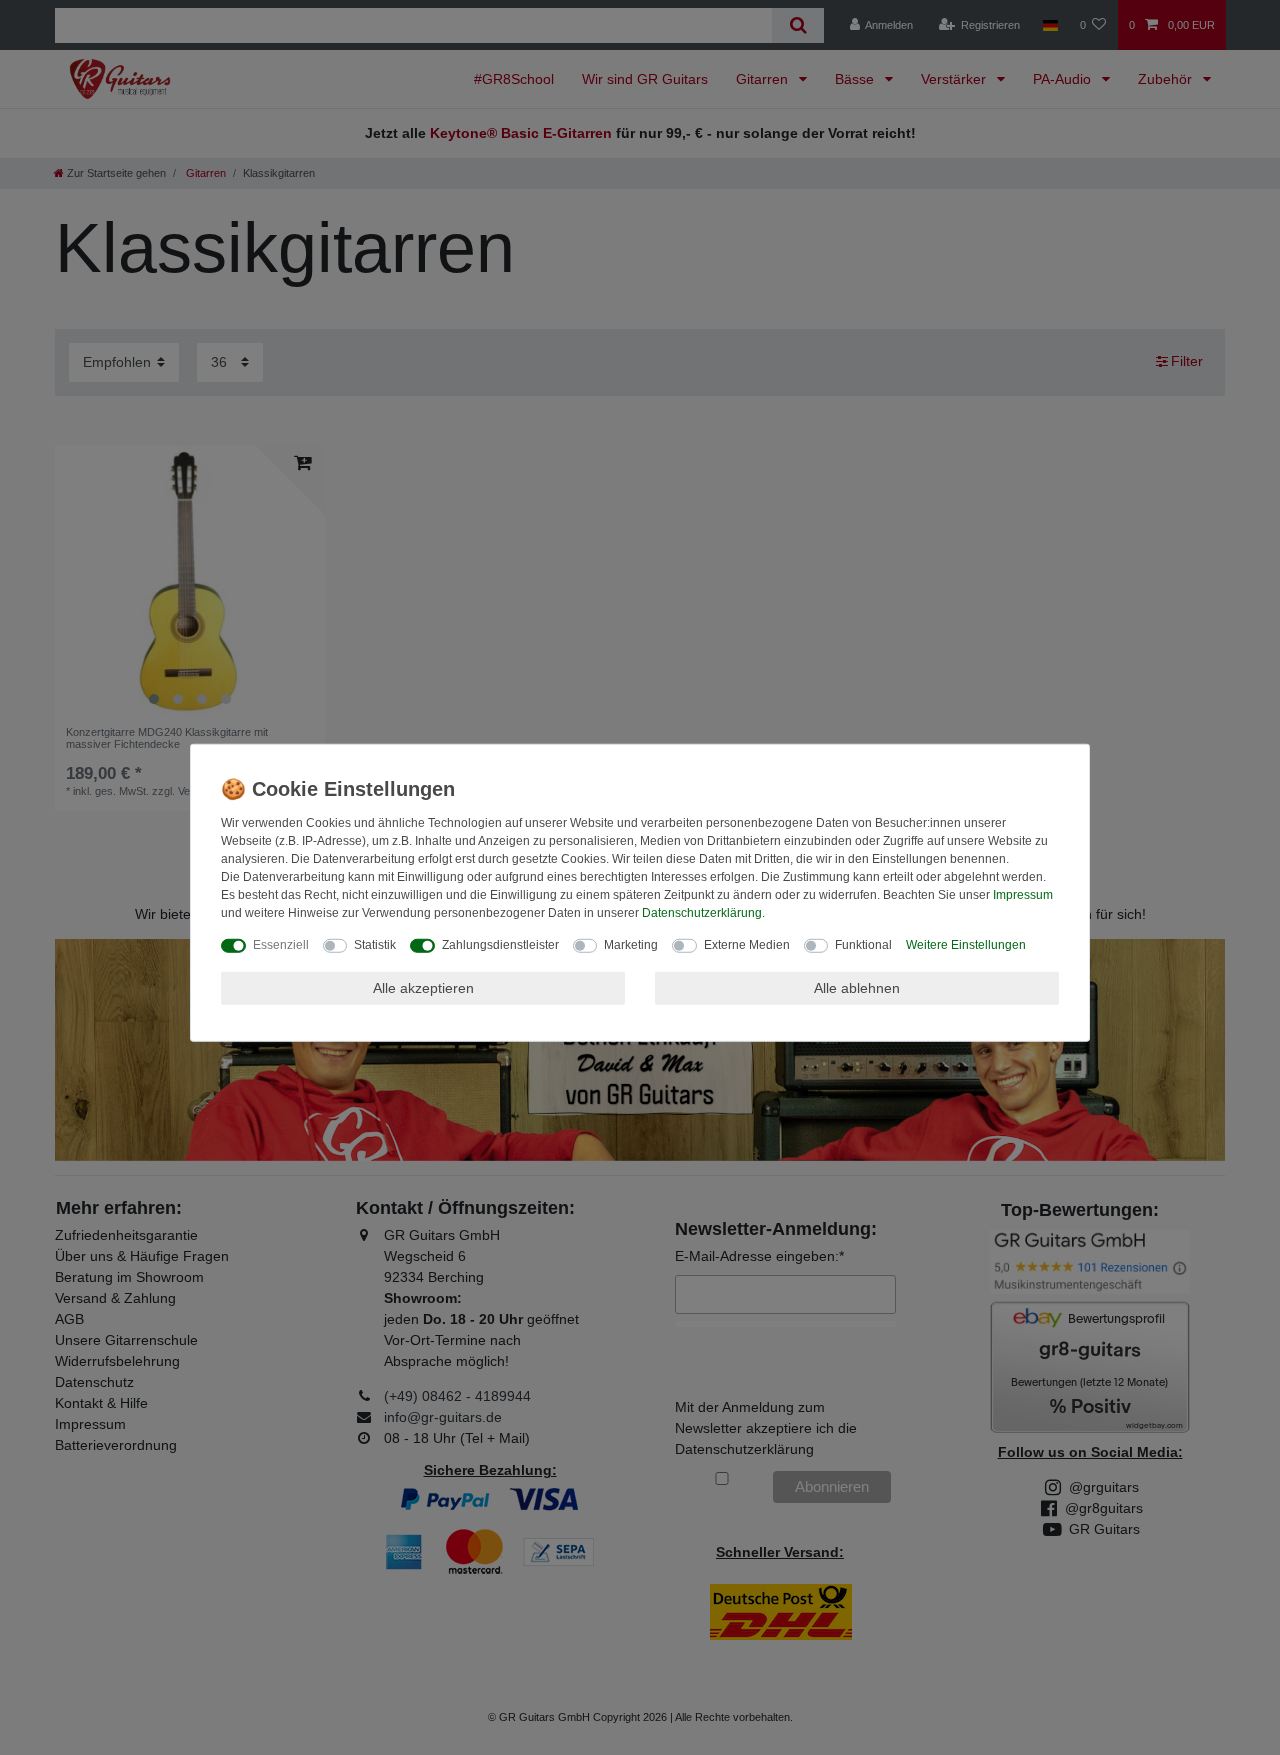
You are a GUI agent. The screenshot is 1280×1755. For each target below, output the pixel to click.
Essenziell (281, 944)
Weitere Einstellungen (966, 944)
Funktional (863, 944)
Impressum (1023, 894)
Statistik (375, 944)
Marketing (631, 944)
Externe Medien (747, 944)
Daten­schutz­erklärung (702, 912)
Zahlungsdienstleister (500, 944)
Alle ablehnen (857, 987)
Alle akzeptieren (423, 987)
